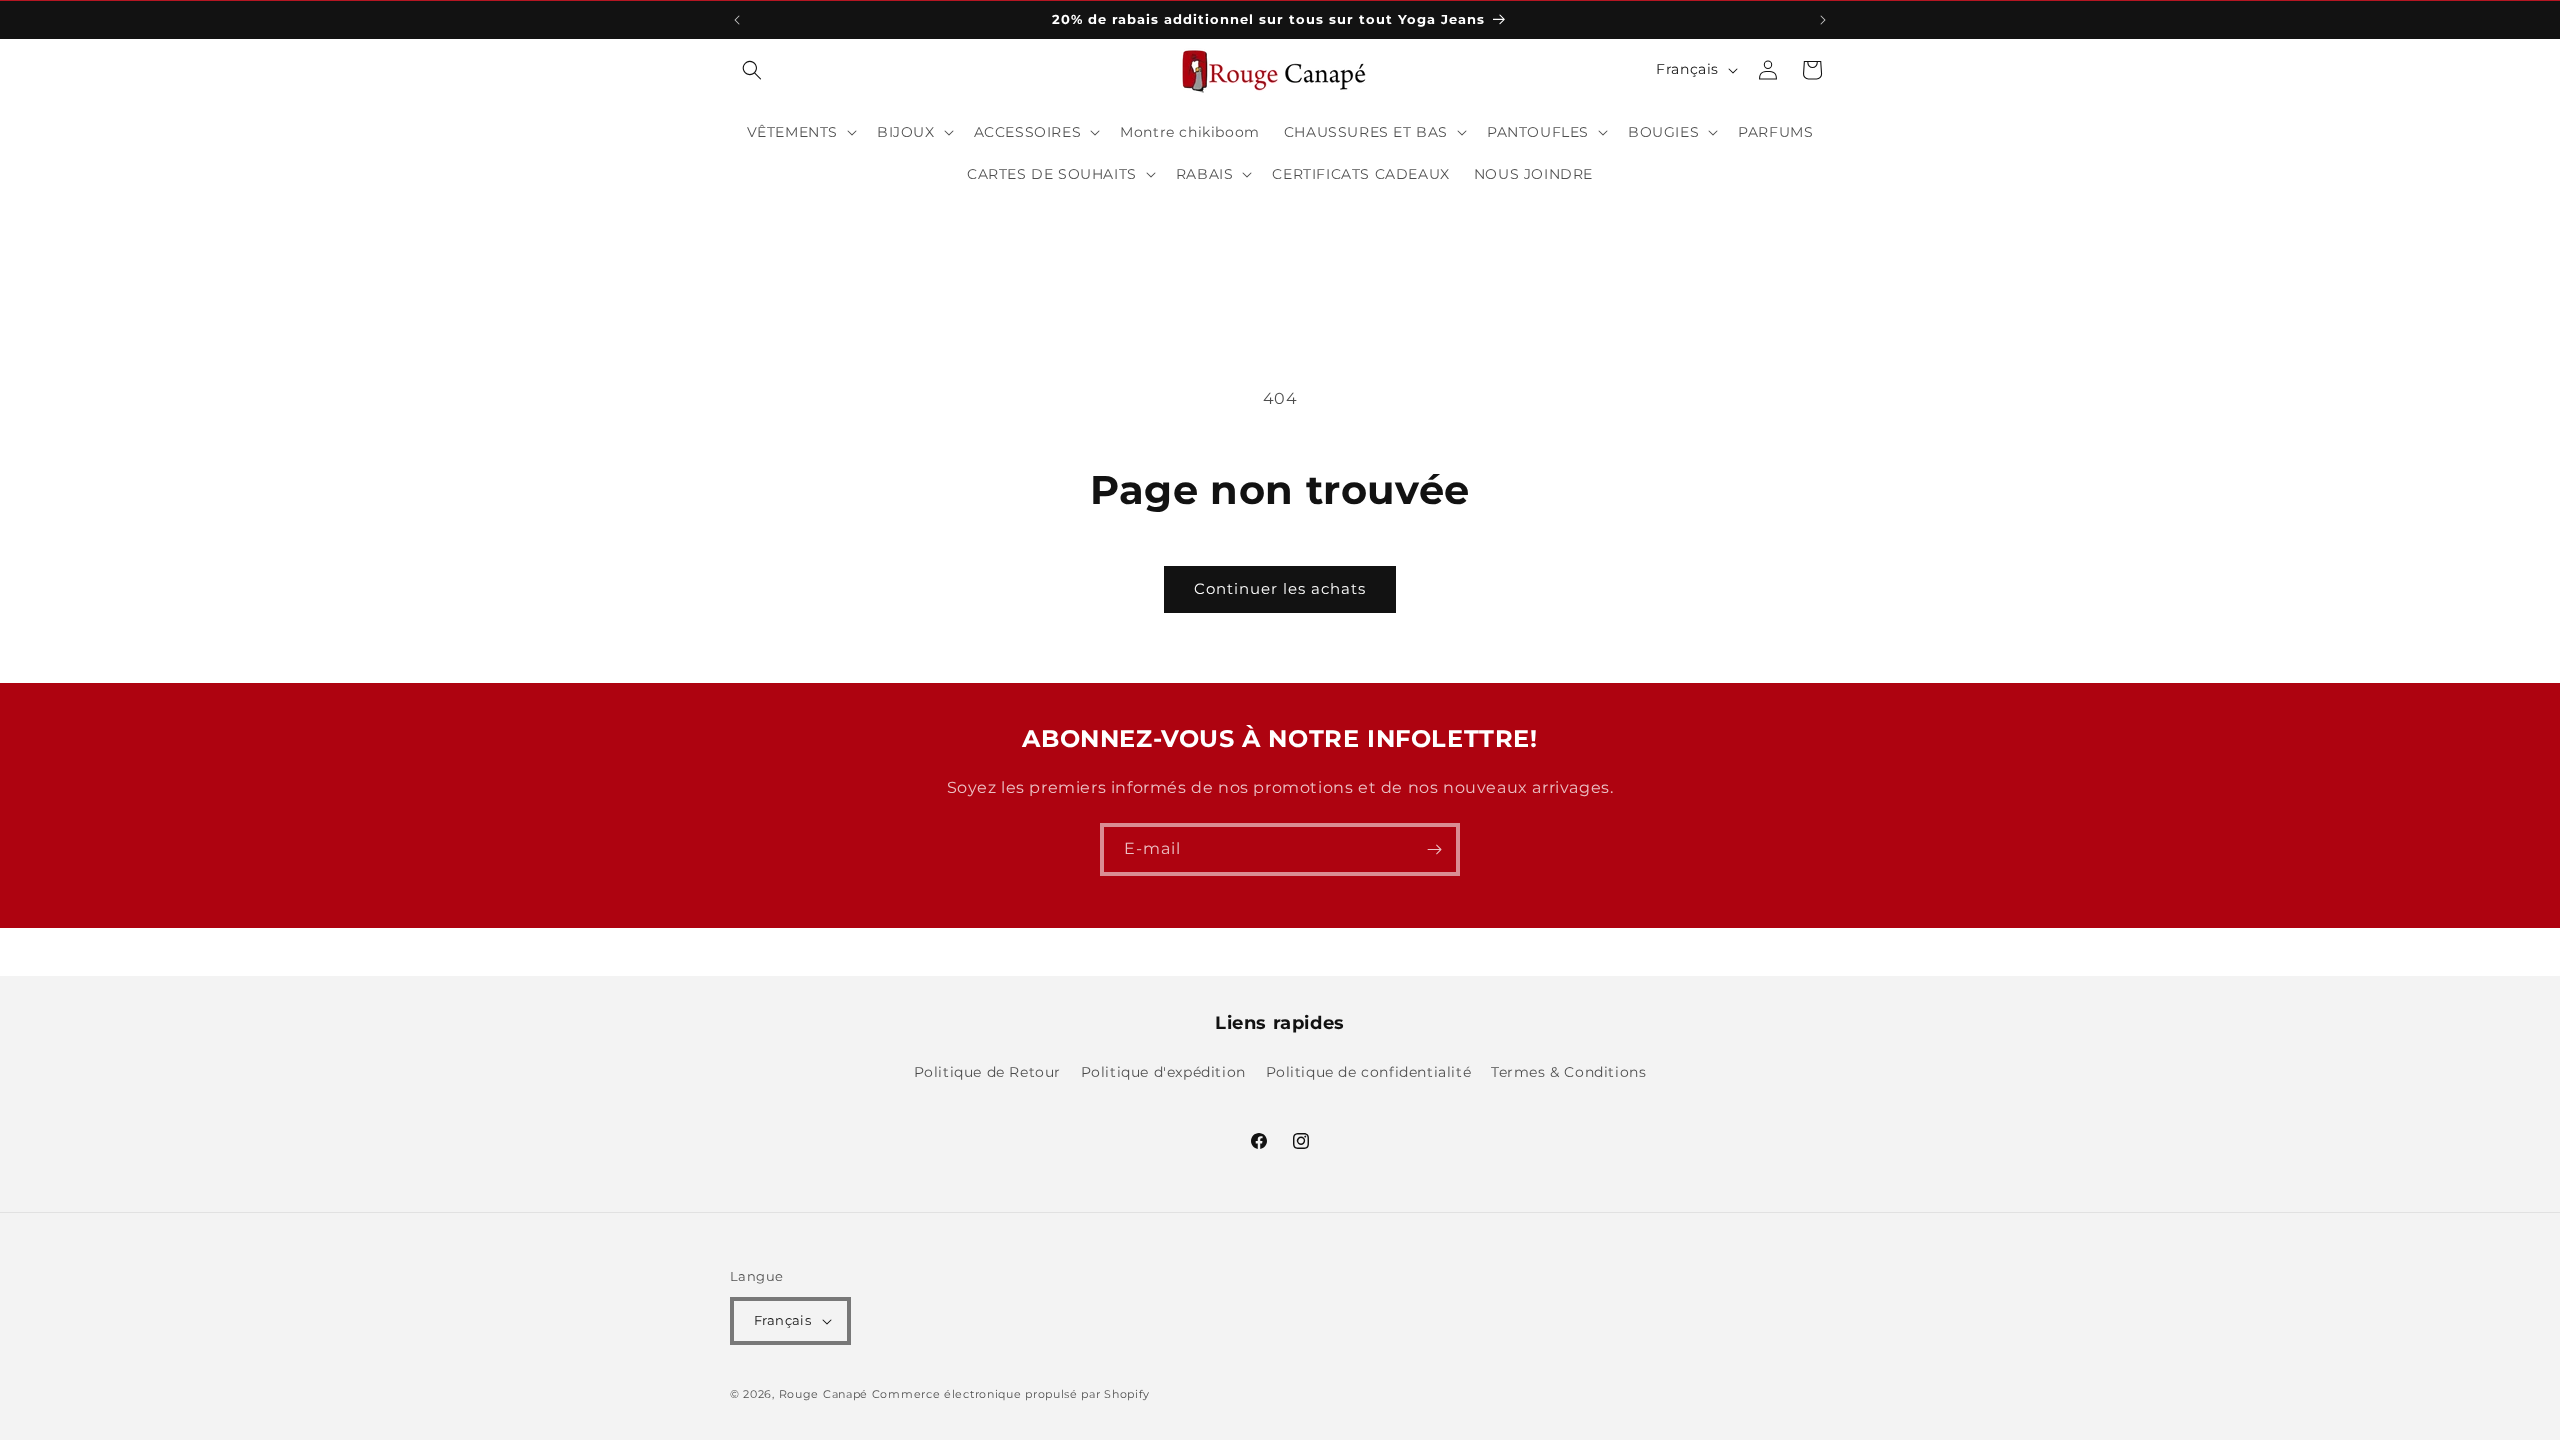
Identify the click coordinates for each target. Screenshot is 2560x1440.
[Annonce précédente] (737, 20)
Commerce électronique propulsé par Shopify (1011, 1394)
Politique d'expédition (1163, 1072)
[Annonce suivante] (1823, 20)
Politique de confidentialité (1369, 1072)
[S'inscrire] (1434, 849)
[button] (752, 70)
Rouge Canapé (825, 1394)
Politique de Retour (987, 1072)
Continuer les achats (1280, 588)
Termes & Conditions (1568, 1072)
